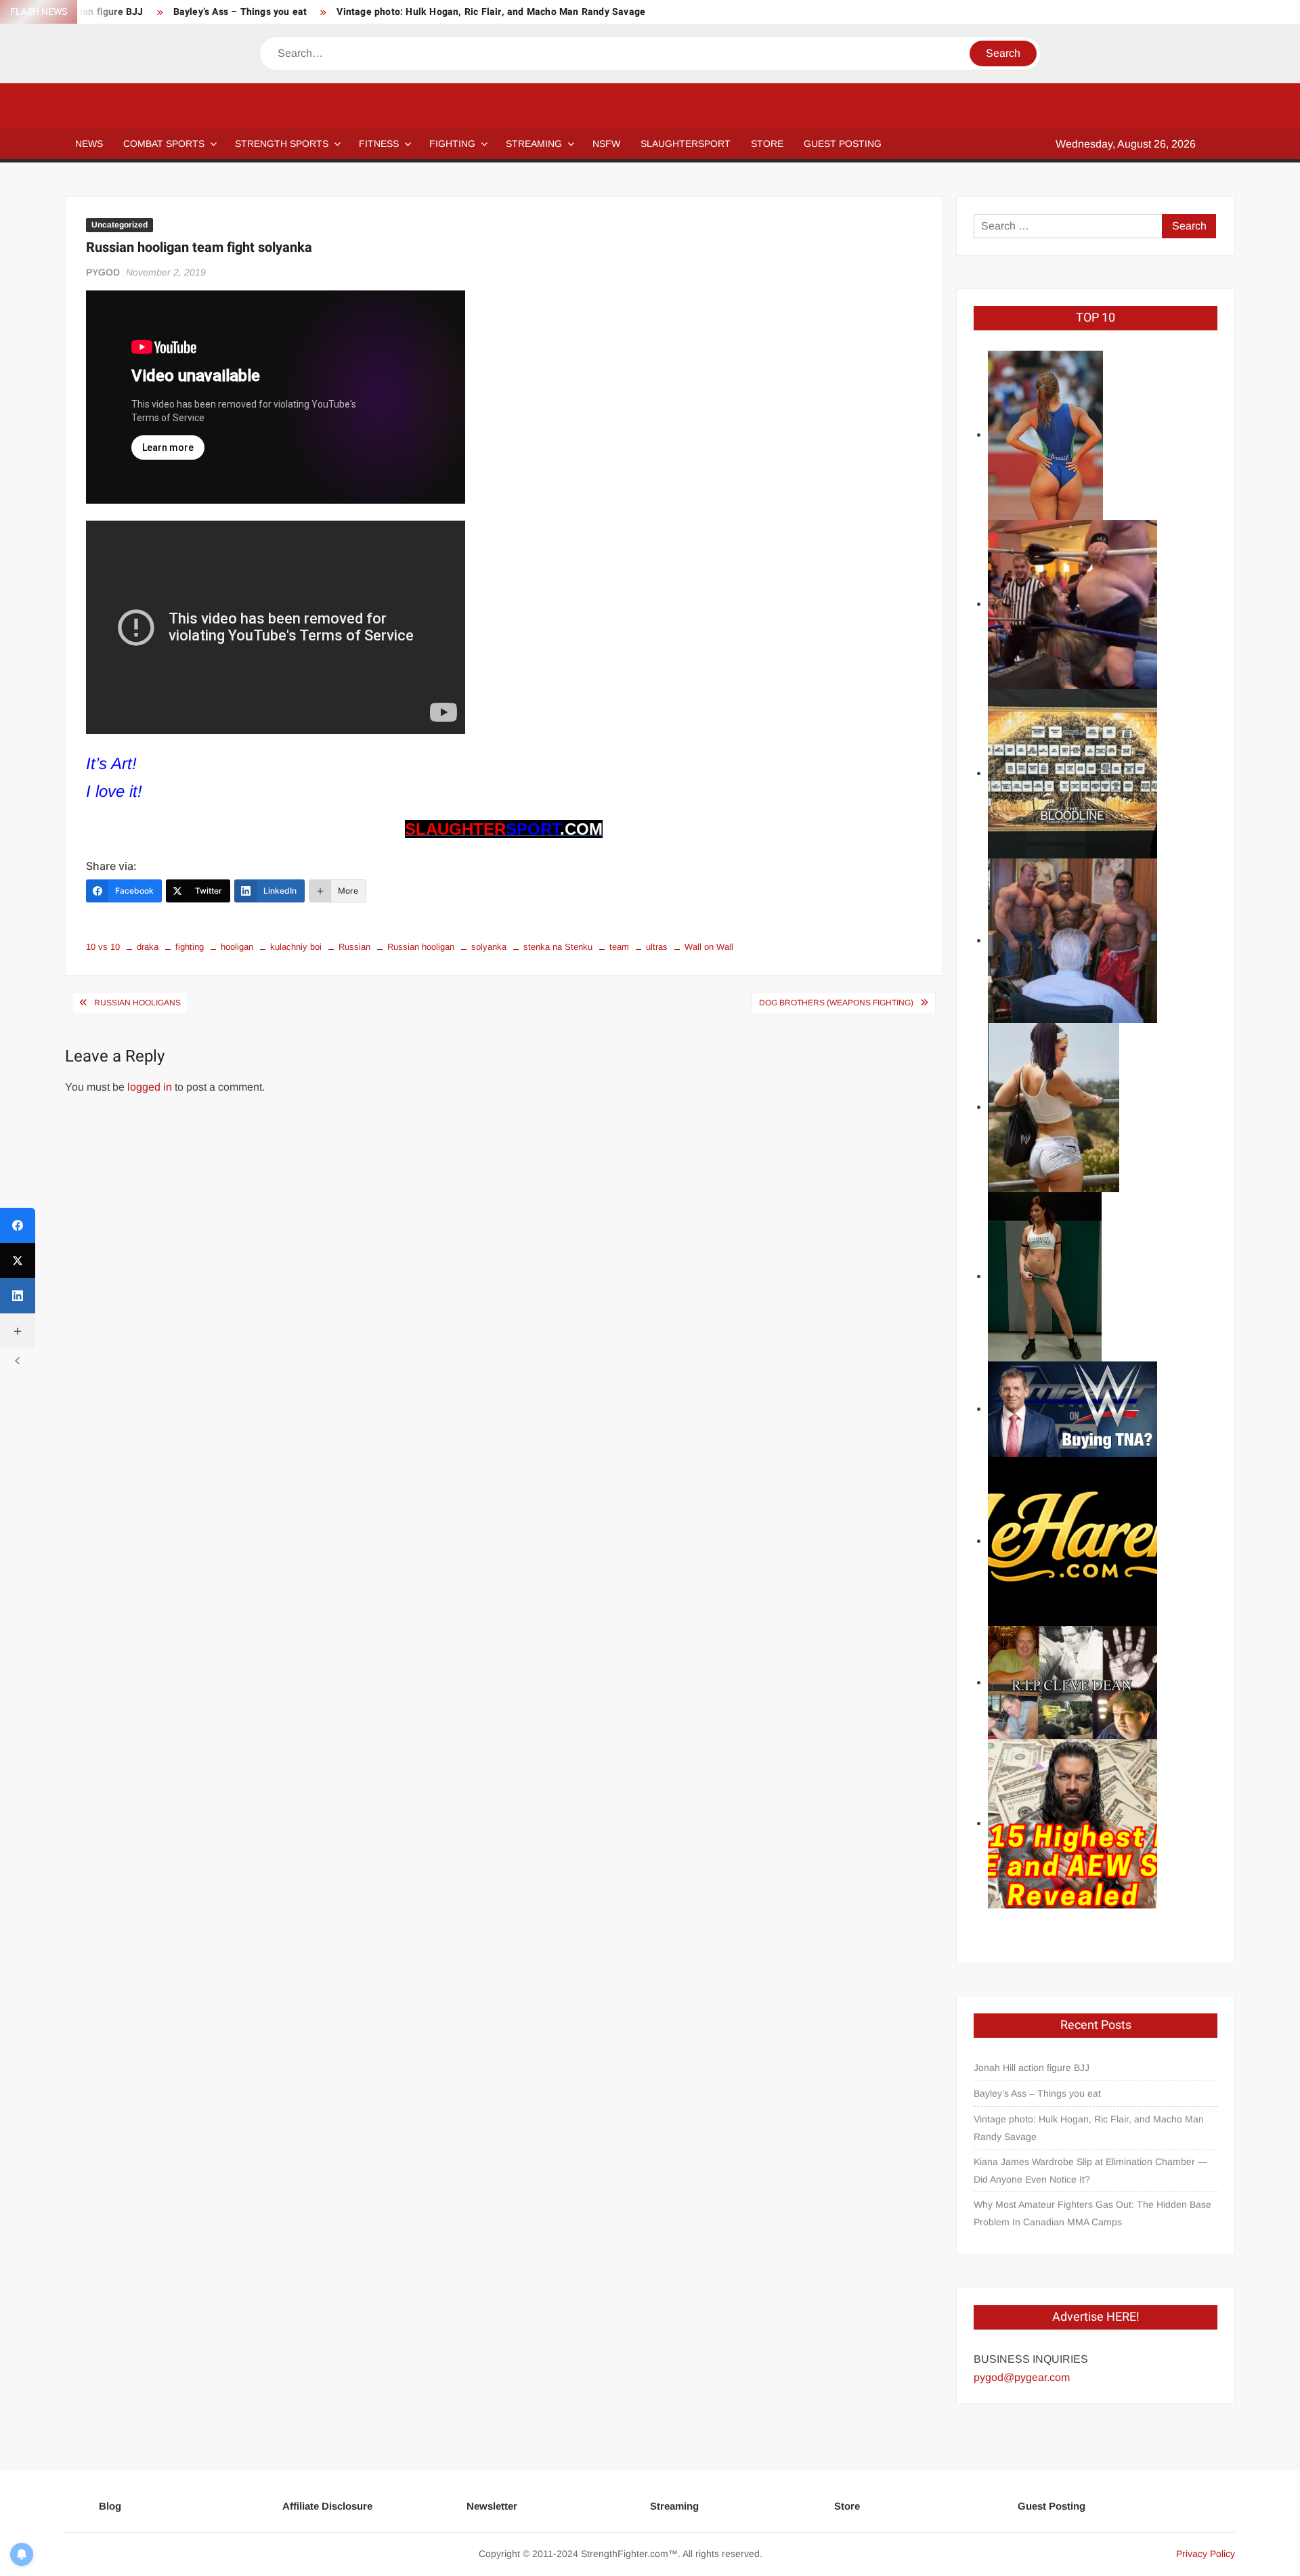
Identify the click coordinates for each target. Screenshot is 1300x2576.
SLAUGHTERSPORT (686, 144)
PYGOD (103, 272)
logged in (150, 1087)
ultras (657, 947)
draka (148, 947)
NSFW (606, 144)
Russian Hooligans (137, 1003)
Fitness (379, 144)
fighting (190, 947)
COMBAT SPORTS (164, 144)
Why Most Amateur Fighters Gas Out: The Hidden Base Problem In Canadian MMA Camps (1092, 2213)
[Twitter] (18, 1261)
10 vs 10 (103, 947)
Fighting (452, 144)
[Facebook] (18, 1225)
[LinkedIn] (18, 1296)
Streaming (534, 144)
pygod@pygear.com (1022, 2377)
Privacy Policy (1206, 2554)
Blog (110, 2506)
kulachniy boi (296, 947)
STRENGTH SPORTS (282, 144)
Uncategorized (120, 225)
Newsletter (492, 2506)
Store (847, 2506)
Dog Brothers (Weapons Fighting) (836, 1003)
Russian (354, 947)
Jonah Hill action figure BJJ (1032, 2068)
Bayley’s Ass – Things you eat (240, 12)
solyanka (489, 947)
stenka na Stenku (558, 947)
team (619, 947)
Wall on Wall (709, 947)
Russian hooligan (421, 947)
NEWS (89, 144)
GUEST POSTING (843, 144)
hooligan (237, 947)
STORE (767, 144)
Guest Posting (1052, 2506)
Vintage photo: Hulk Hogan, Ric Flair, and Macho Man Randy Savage (491, 12)
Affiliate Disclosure (327, 2506)
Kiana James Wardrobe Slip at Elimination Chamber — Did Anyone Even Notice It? (1090, 2170)
